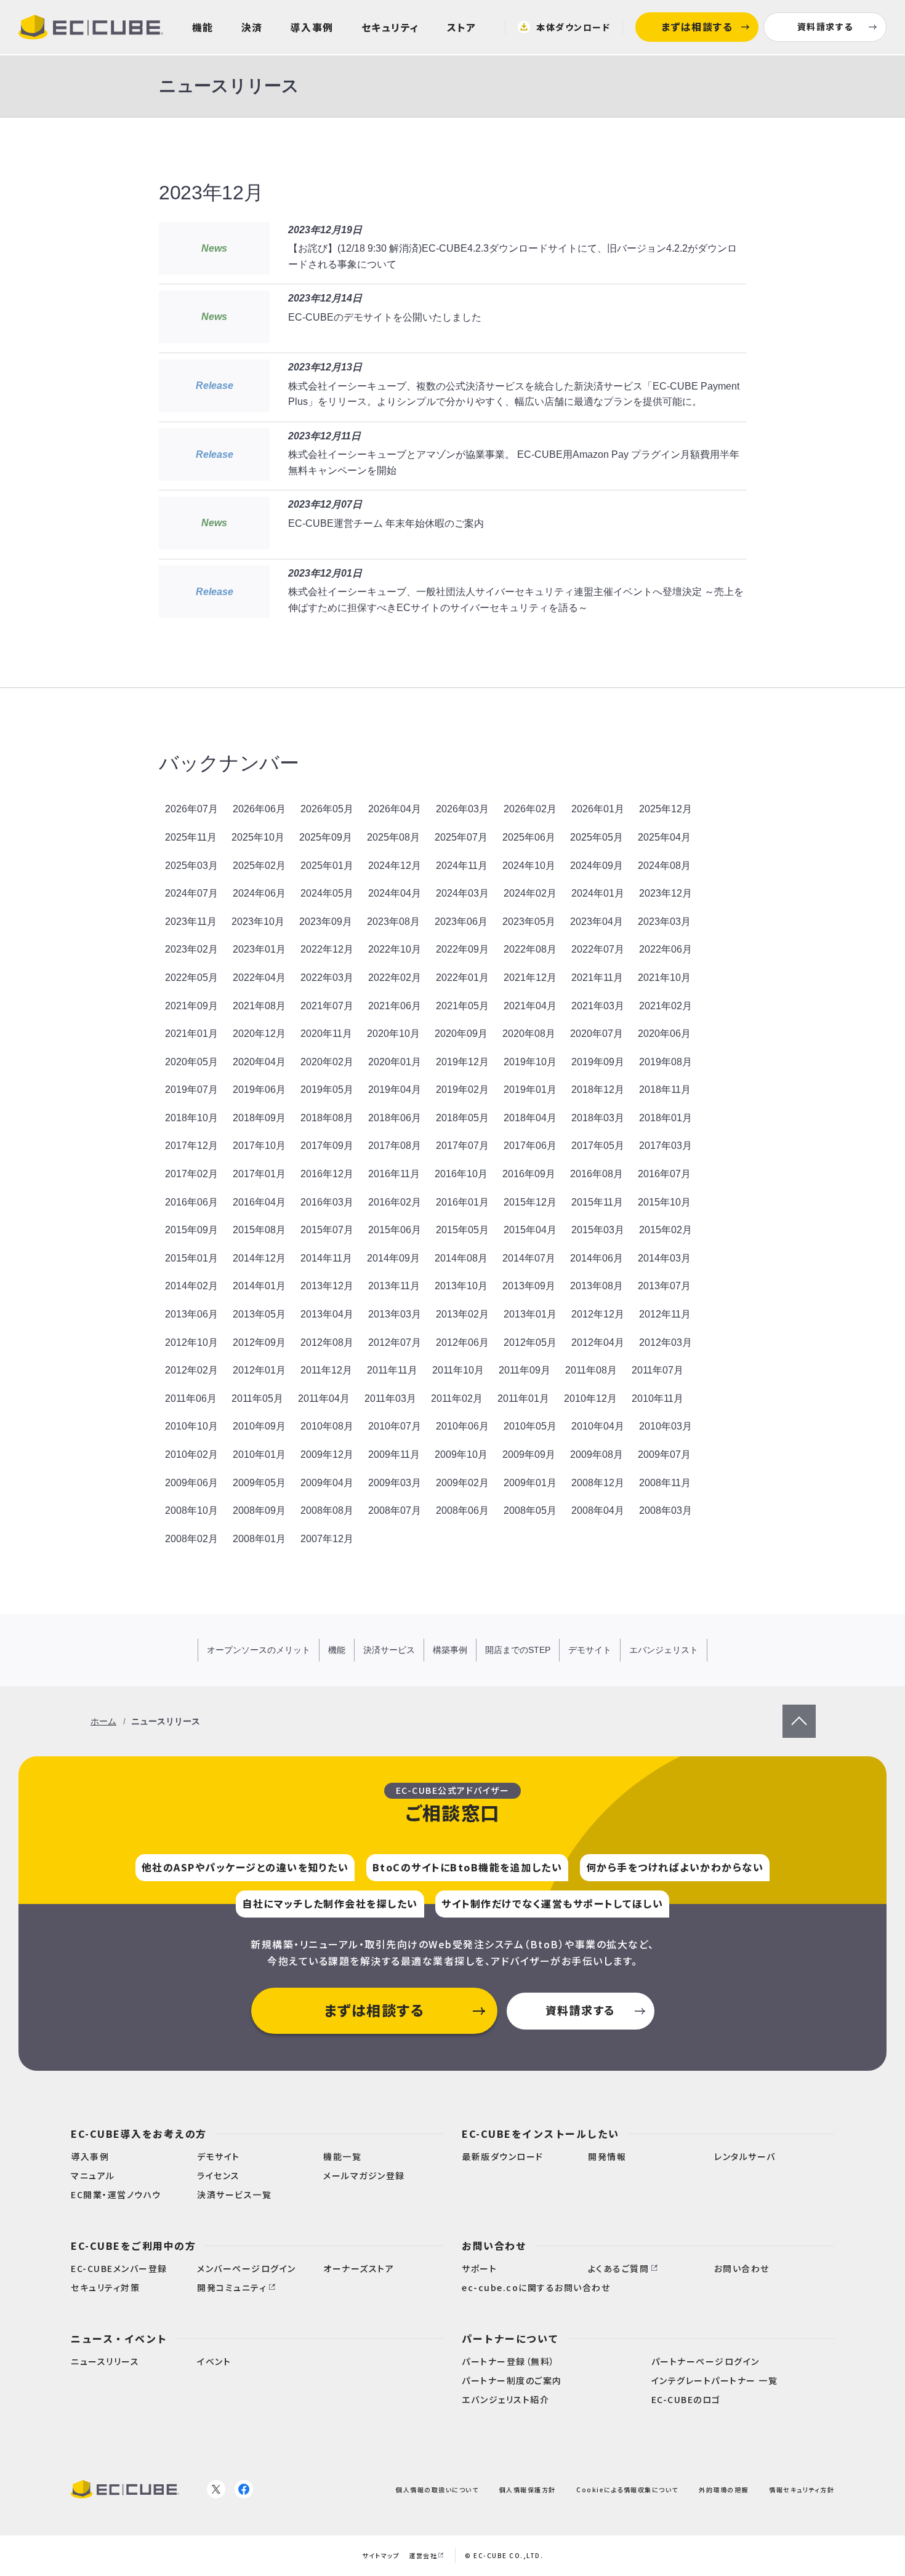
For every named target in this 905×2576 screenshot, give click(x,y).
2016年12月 (327, 1174)
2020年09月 (461, 1034)
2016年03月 (327, 1202)
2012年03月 (666, 1342)
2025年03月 (191, 866)
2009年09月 (529, 1454)
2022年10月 (395, 949)
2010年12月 (590, 1398)
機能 (203, 27)
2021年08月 (259, 1006)
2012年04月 (598, 1342)
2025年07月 (461, 837)
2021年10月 (664, 978)
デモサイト (590, 1650)
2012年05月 (530, 1342)
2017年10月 (259, 1146)
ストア (462, 27)
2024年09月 (597, 866)
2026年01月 (598, 809)
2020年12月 (259, 1034)
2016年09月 (529, 1174)
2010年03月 (666, 1426)
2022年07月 (598, 949)
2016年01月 (462, 1202)
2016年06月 (191, 1202)
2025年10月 (258, 837)
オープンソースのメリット (259, 1650)
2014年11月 (326, 1258)
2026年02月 (530, 809)
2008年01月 (259, 1539)
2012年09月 (259, 1342)
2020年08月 (529, 1034)
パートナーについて (510, 2338)
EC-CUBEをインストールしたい (541, 2134)
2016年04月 (259, 1202)
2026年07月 (191, 809)
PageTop (799, 1712)
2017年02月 (191, 1174)
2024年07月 (191, 893)
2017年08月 (395, 1146)
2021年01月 (191, 1034)
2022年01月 (462, 978)
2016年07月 (664, 1174)
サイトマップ (381, 2555)
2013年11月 (394, 1286)
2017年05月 (598, 1146)
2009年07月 (664, 1454)
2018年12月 (598, 1090)
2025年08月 (393, 837)
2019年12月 (462, 1062)
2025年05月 (597, 837)
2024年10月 (529, 866)
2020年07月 (597, 1034)
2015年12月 (530, 1202)
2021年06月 (395, 1006)
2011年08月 (591, 1370)
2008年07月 (395, 1510)
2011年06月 (191, 1398)
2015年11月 (597, 1202)
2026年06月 (259, 809)
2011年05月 (257, 1398)
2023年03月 (664, 922)
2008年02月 (191, 1539)
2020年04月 (259, 1062)
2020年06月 (664, 1034)
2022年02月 (395, 978)
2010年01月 (259, 1454)
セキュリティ (390, 27)
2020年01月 (395, 1062)
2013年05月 (259, 1314)
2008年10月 (191, 1510)
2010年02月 (191, 1454)
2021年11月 (597, 978)
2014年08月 (461, 1258)
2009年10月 (461, 1454)
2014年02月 (191, 1286)
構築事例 (450, 1650)
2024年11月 (462, 866)
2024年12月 (395, 866)
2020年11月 (326, 1034)
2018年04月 (530, 1118)
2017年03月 (666, 1146)
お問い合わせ (494, 2246)
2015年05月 (462, 1230)
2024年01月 (598, 893)
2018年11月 (665, 1090)
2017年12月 (191, 1146)
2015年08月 (259, 1230)
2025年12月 (666, 809)
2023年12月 (666, 893)
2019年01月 (530, 1090)
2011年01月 (523, 1398)
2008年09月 (259, 1510)
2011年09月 (525, 1370)
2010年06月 (462, 1426)
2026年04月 (395, 809)
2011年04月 (324, 1398)
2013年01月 (530, 1314)
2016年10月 (461, 1174)
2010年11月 (658, 1398)
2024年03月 (462, 893)
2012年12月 (598, 1314)
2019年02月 (462, 1090)
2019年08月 (666, 1062)
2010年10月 (191, 1426)
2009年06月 (191, 1483)
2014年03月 (664, 1258)
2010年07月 (395, 1426)
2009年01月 (530, 1483)
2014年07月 (529, 1258)
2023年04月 (597, 922)
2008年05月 (530, 1510)
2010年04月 (598, 1426)
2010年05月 (530, 1426)
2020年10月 (393, 1034)
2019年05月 (327, 1090)
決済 (252, 27)
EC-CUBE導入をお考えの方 (139, 2134)
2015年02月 (666, 1230)
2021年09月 (191, 1006)
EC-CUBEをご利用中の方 (133, 2246)
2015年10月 (664, 1202)
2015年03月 (598, 1230)
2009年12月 (327, 1454)
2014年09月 (393, 1258)
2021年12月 (530, 978)
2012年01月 (259, 1370)
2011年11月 (392, 1370)
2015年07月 (327, 1230)
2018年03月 (598, 1118)
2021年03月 (598, 1006)
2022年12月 (327, 949)
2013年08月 (597, 1286)
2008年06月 (462, 1510)
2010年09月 (259, 1426)
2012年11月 (665, 1314)
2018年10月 (191, 1118)
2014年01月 (259, 1286)
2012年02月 (191, 1370)
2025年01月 (327, 866)
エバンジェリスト (664, 1650)
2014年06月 (597, 1258)
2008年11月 (665, 1483)
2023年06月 (461, 922)
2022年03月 (327, 978)
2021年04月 (530, 1006)
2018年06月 (395, 1118)
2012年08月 (327, 1342)
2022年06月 (666, 949)
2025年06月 (529, 837)
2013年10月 (461, 1286)
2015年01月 (191, 1258)
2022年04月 (259, 978)
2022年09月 (462, 949)
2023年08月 (393, 922)
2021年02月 (666, 1006)
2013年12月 (327, 1286)
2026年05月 (327, 809)
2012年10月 (191, 1342)
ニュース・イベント (119, 2338)
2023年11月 (191, 922)
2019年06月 (259, 1090)
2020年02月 (327, 1062)
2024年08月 (664, 866)
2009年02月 (462, 1483)
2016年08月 (597, 1174)
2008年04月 (598, 1510)
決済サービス (389, 1650)
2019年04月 (395, 1090)
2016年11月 (394, 1174)
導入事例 (312, 27)
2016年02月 (395, 1202)
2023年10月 (258, 922)
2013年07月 (664, 1286)
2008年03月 (666, 1510)
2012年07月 (395, 1342)
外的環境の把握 (724, 2490)
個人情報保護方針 (528, 2490)
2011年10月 (458, 1370)
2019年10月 (530, 1062)
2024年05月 (327, 893)
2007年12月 (327, 1539)
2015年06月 (395, 1230)
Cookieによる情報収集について (627, 2490)
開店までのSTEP (518, 1650)
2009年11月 (394, 1454)
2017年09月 (327, 1146)
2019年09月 (598, 1062)
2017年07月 (462, 1146)
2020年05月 (191, 1062)
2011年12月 (326, 1370)
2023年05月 (529, 922)
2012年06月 (462, 1342)
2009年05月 (259, 1483)
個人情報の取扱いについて (437, 2490)
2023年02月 (191, 949)
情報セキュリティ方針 (802, 2490)
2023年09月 (326, 922)
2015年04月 (530, 1230)
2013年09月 (529, 1286)
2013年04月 (327, 1314)
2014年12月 (259, 1258)
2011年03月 (390, 1398)
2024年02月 (530, 893)
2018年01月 (666, 1118)
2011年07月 (658, 1370)
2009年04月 (327, 1483)
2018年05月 (462, 1118)
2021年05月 (462, 1006)
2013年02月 (462, 1314)
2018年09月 (259, 1118)
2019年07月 (191, 1090)
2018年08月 (327, 1118)
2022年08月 (530, 949)
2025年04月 (664, 837)
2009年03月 (395, 1483)
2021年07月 (327, 1006)
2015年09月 (191, 1230)
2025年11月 (191, 837)
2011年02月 (457, 1398)
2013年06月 (191, 1314)
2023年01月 (259, 949)
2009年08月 (597, 1454)
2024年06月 (259, 893)
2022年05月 (191, 978)
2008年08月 (327, 1510)
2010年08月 (327, 1426)
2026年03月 (462, 809)
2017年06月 (530, 1146)
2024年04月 (395, 893)
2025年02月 (259, 866)
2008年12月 (598, 1483)
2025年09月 (326, 837)
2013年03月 (395, 1314)
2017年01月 (259, 1174)
